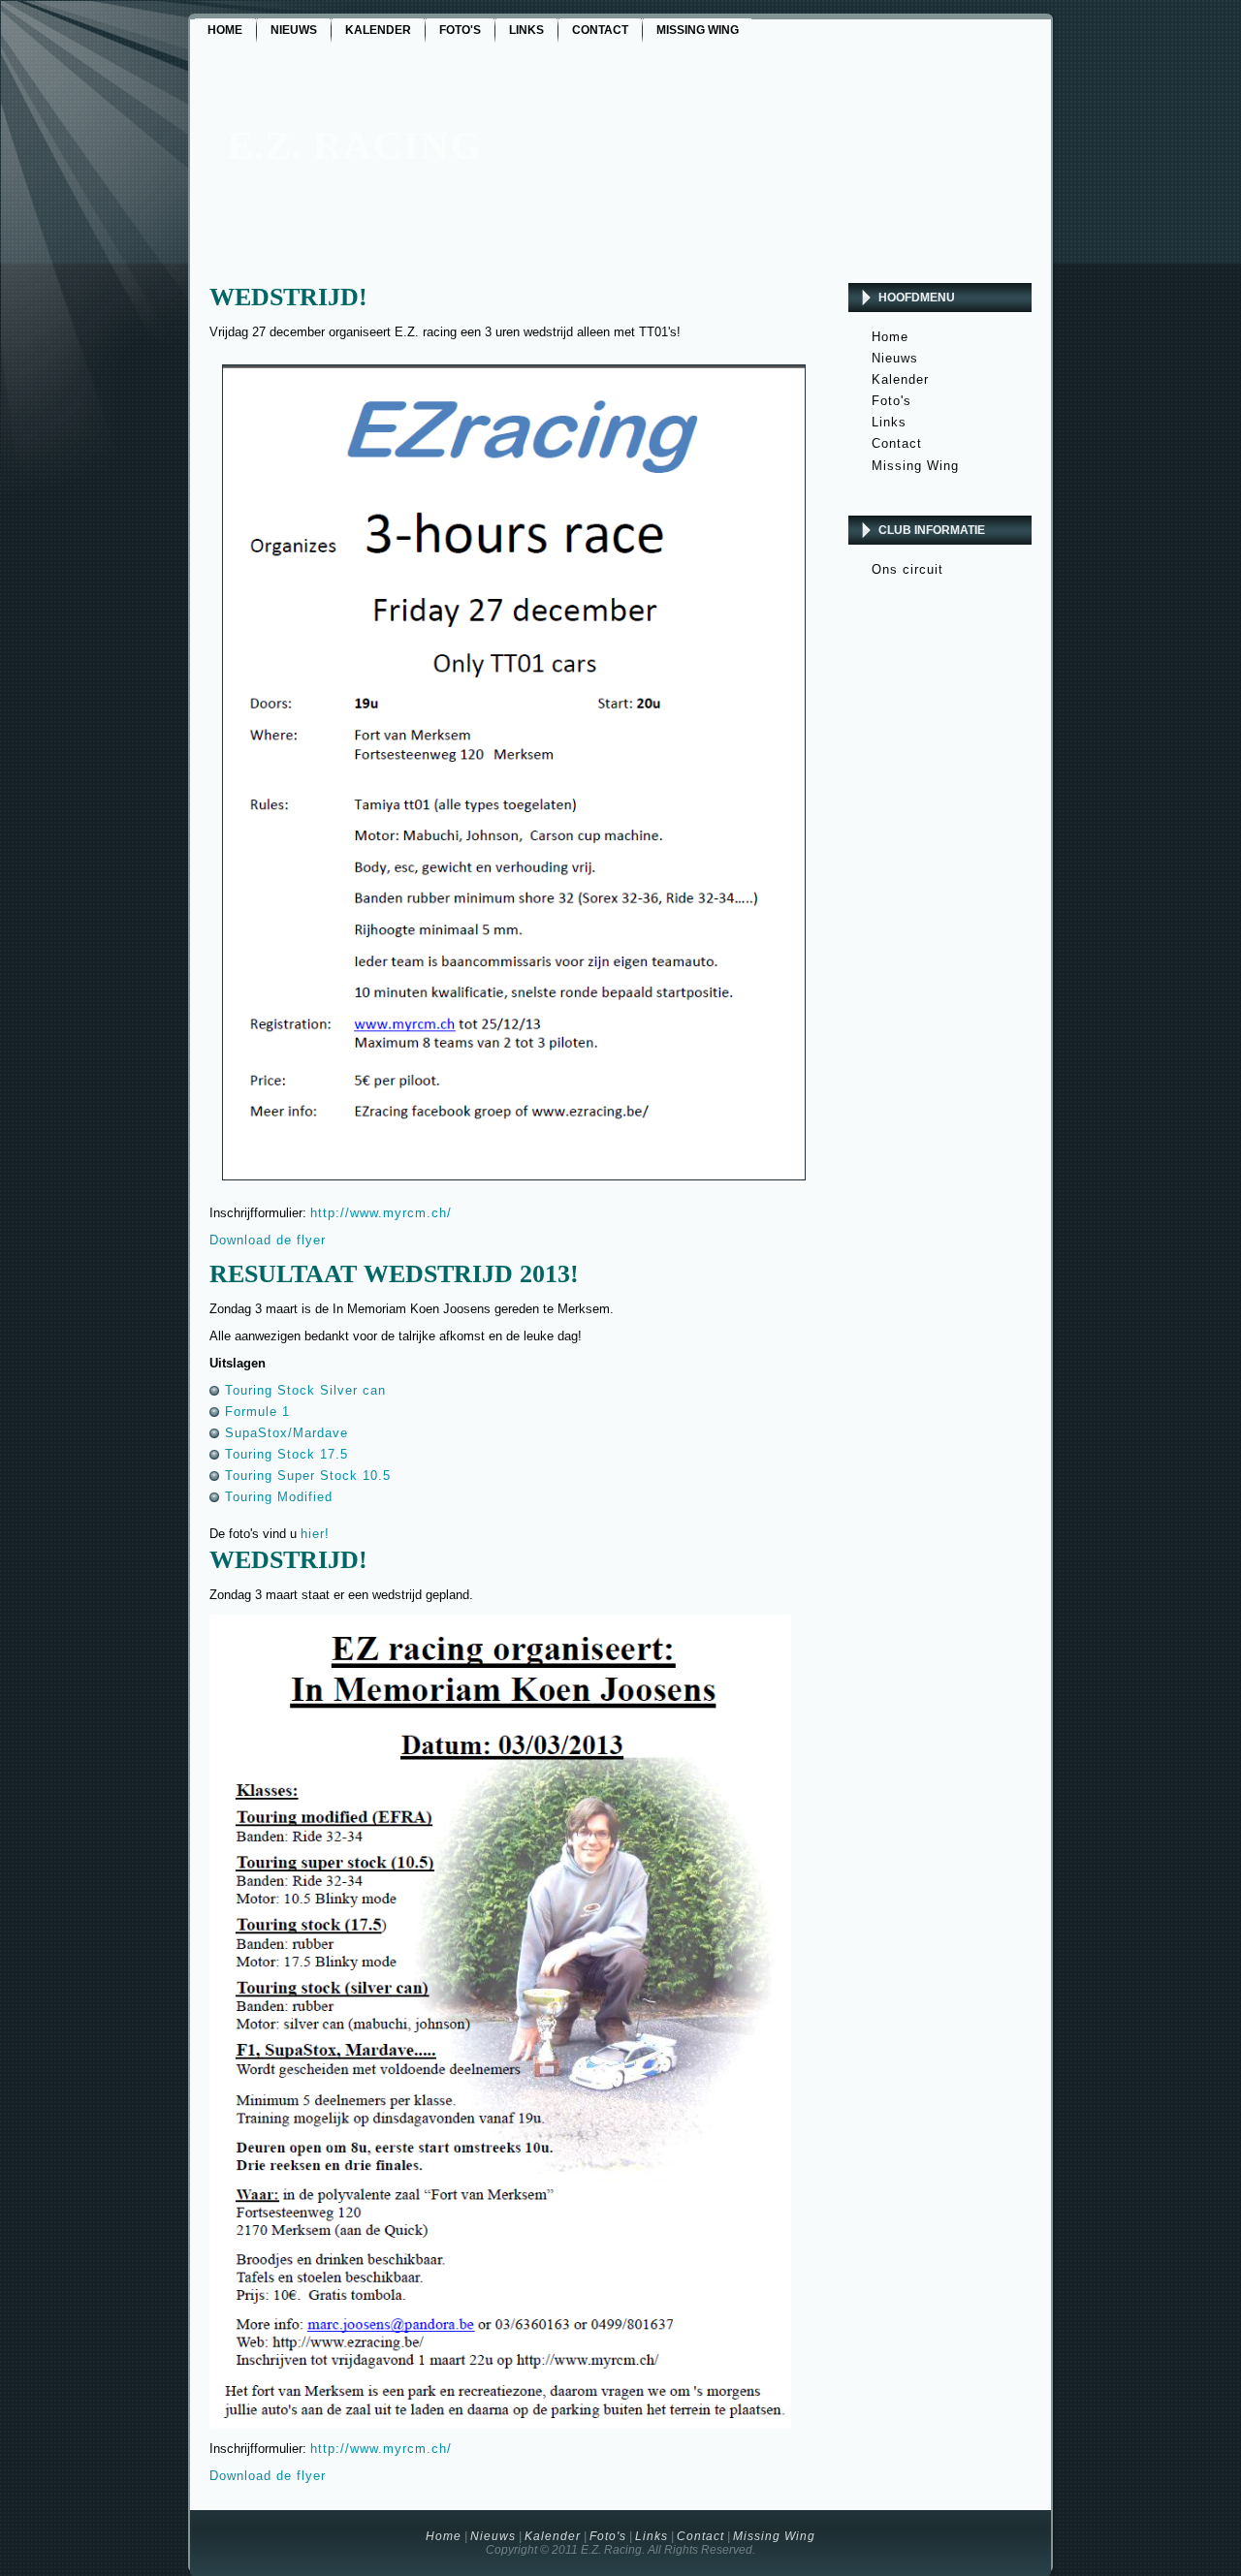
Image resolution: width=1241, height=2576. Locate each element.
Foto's (891, 401)
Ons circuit (907, 569)
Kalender (900, 379)
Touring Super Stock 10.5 (308, 1476)
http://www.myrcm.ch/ (381, 1213)
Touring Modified (279, 1497)
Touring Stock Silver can (305, 1390)
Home (890, 337)
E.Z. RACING (354, 145)
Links (889, 422)
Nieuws (895, 358)
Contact (897, 443)
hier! (315, 1534)
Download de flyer (268, 1240)
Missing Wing (915, 466)
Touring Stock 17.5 (286, 1454)
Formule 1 (257, 1412)
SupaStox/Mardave (286, 1433)
